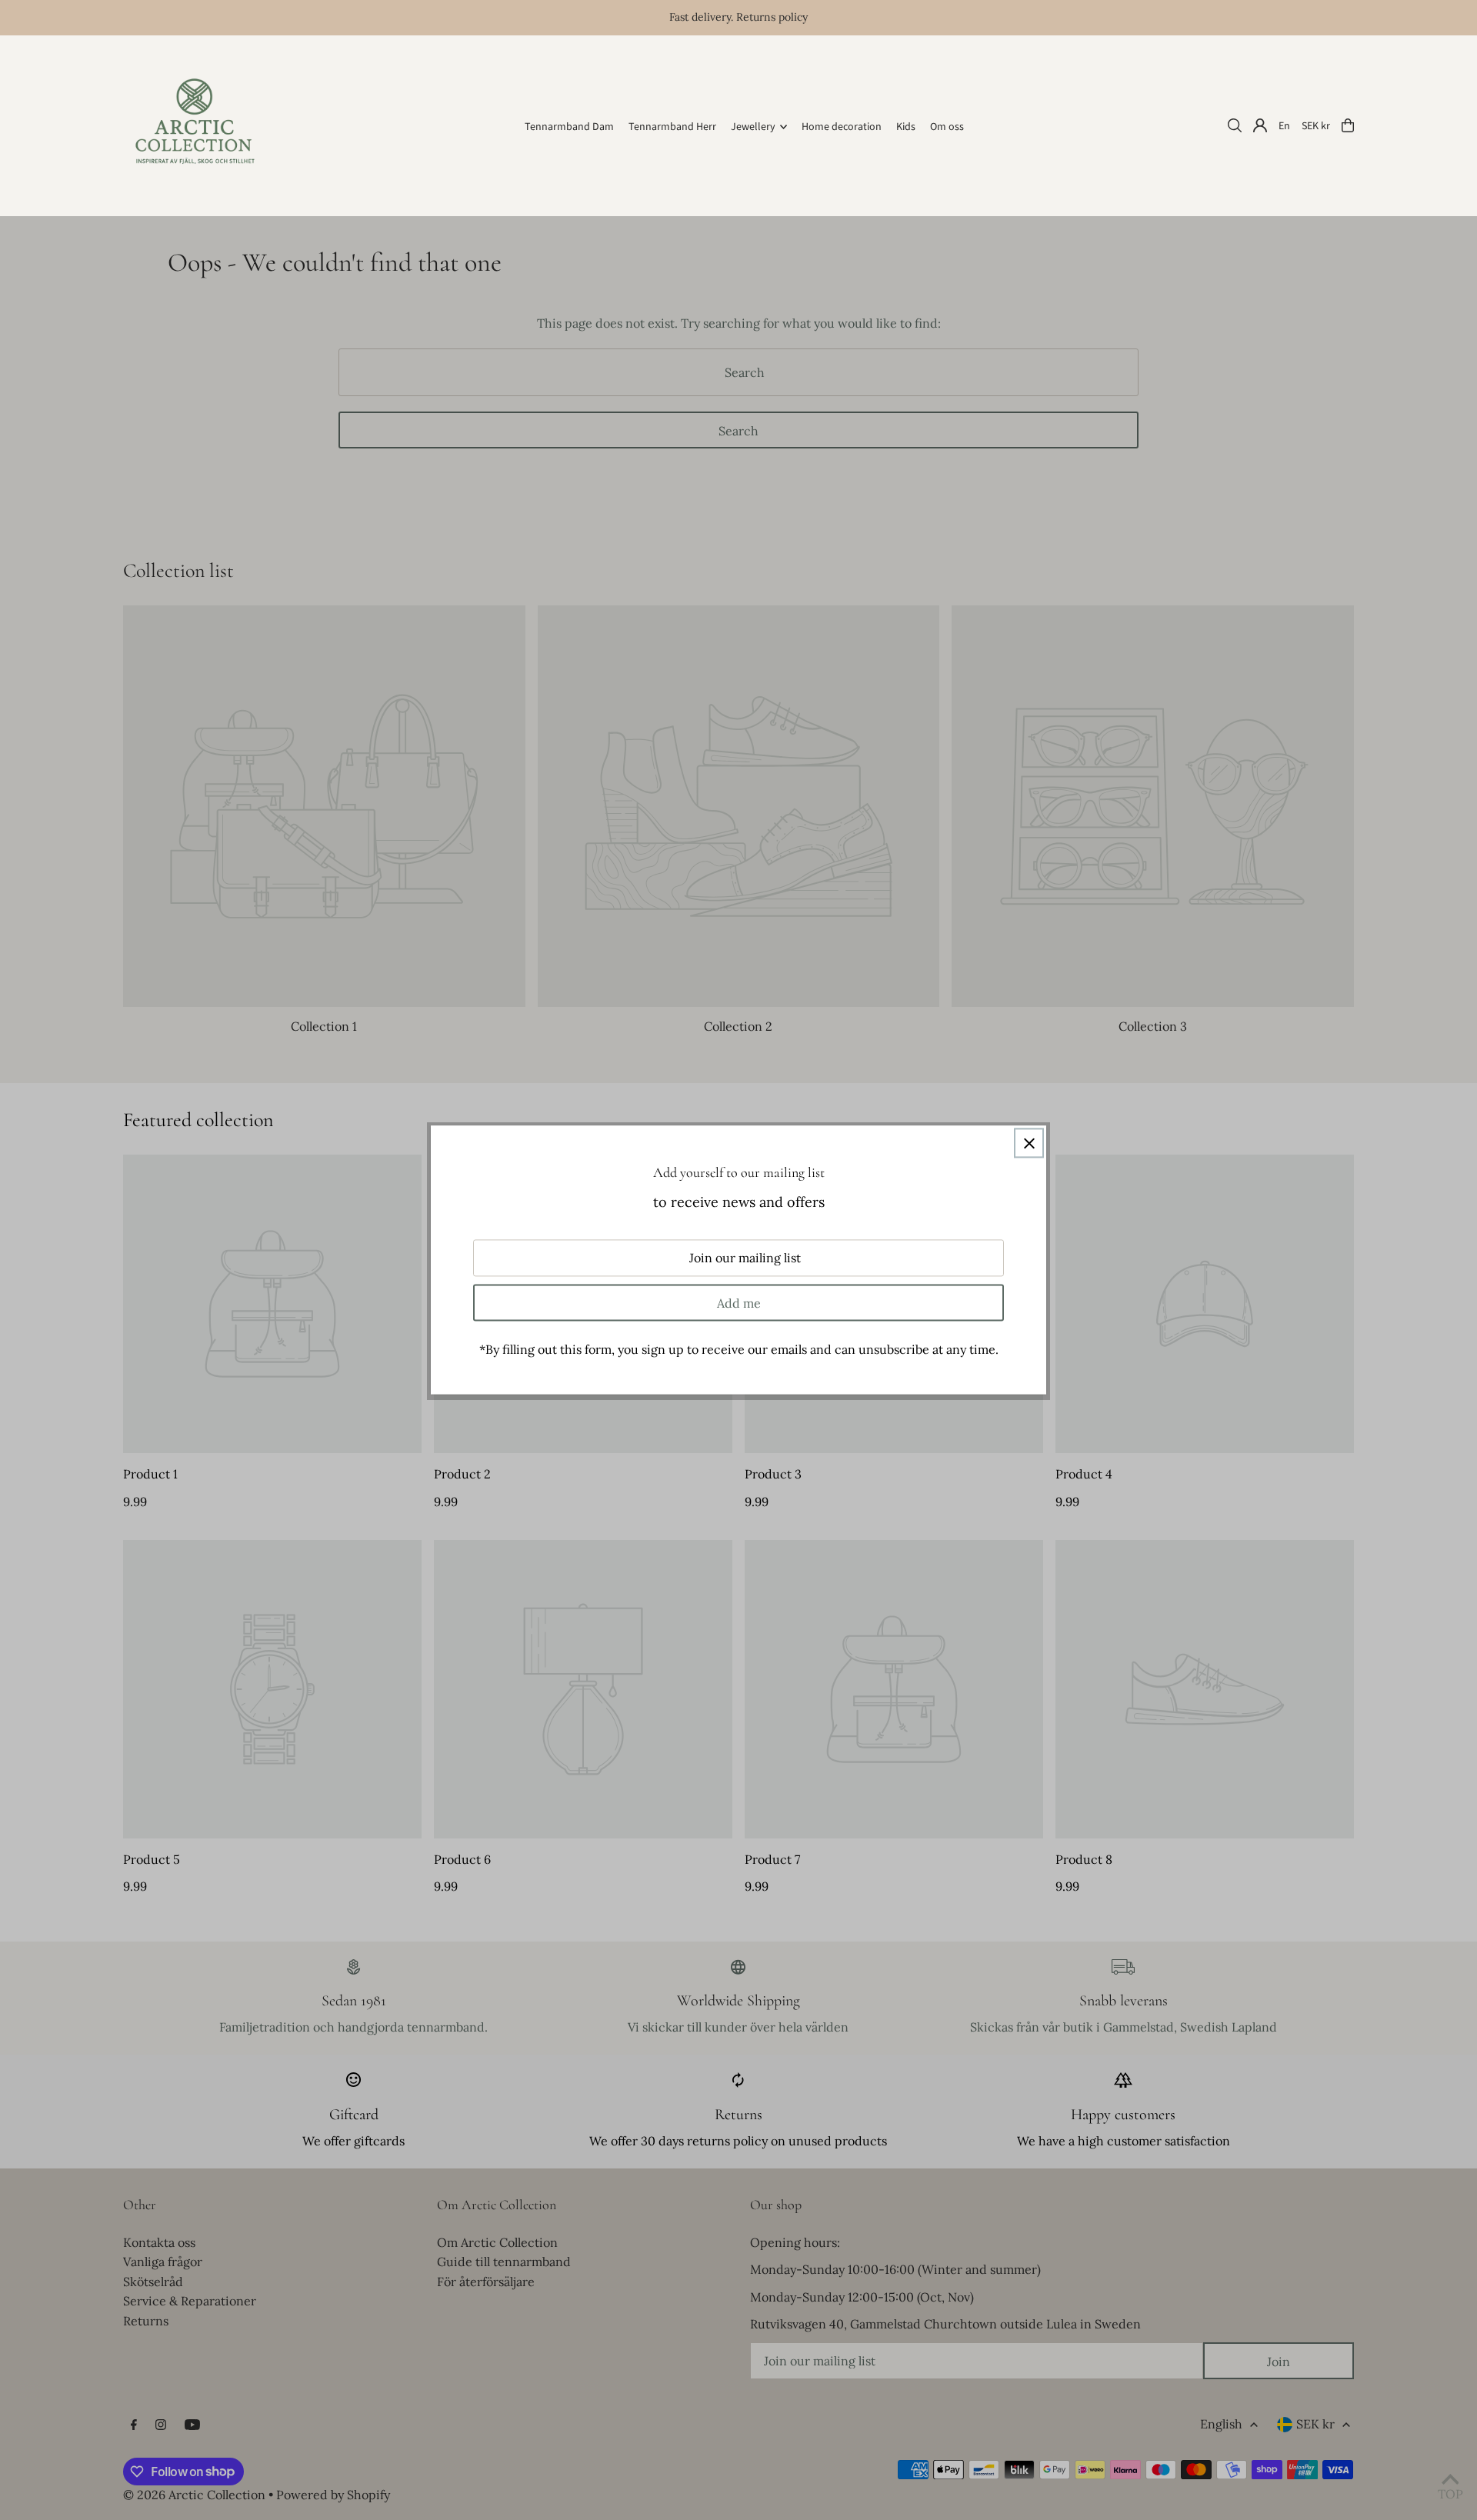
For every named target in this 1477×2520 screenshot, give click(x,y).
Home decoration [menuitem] (842, 127)
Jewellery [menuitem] (753, 127)
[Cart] (1348, 125)
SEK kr (1316, 125)
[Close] (1029, 1143)
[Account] (1260, 125)
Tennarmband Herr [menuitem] (672, 127)
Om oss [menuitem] (947, 127)
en (1284, 125)
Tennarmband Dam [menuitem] (569, 127)
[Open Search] (1235, 125)
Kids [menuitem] (906, 127)
